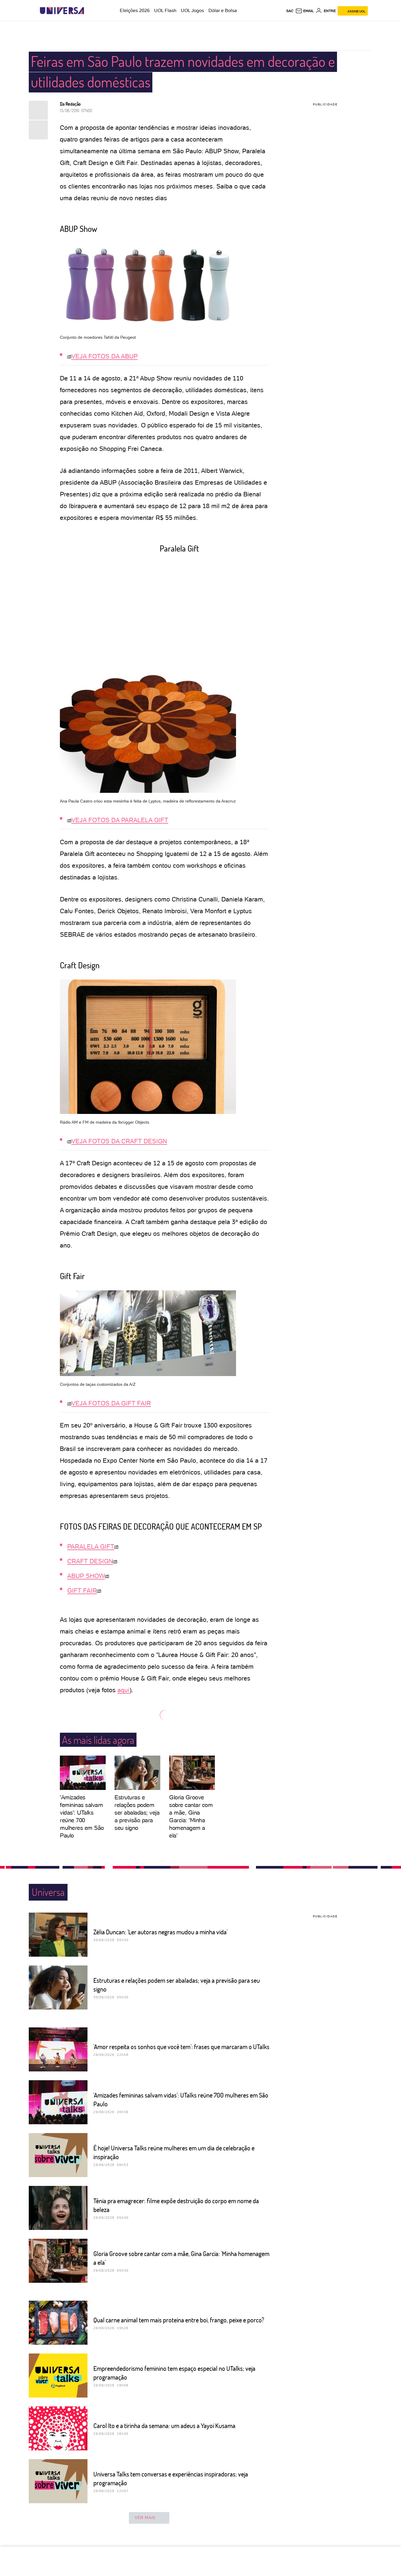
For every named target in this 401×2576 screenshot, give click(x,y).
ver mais (145, 2518)
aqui (123, 1690)
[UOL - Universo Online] (89, 11)
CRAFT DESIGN (90, 1561)
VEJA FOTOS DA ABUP (105, 356)
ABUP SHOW (86, 1576)
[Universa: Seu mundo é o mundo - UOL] (62, 11)
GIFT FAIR (82, 1590)
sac (290, 11)
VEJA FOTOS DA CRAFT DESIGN (119, 1141)
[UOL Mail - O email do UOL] (305, 11)
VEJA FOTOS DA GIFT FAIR (111, 1403)
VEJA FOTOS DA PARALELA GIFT (120, 820)
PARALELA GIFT (91, 1546)
